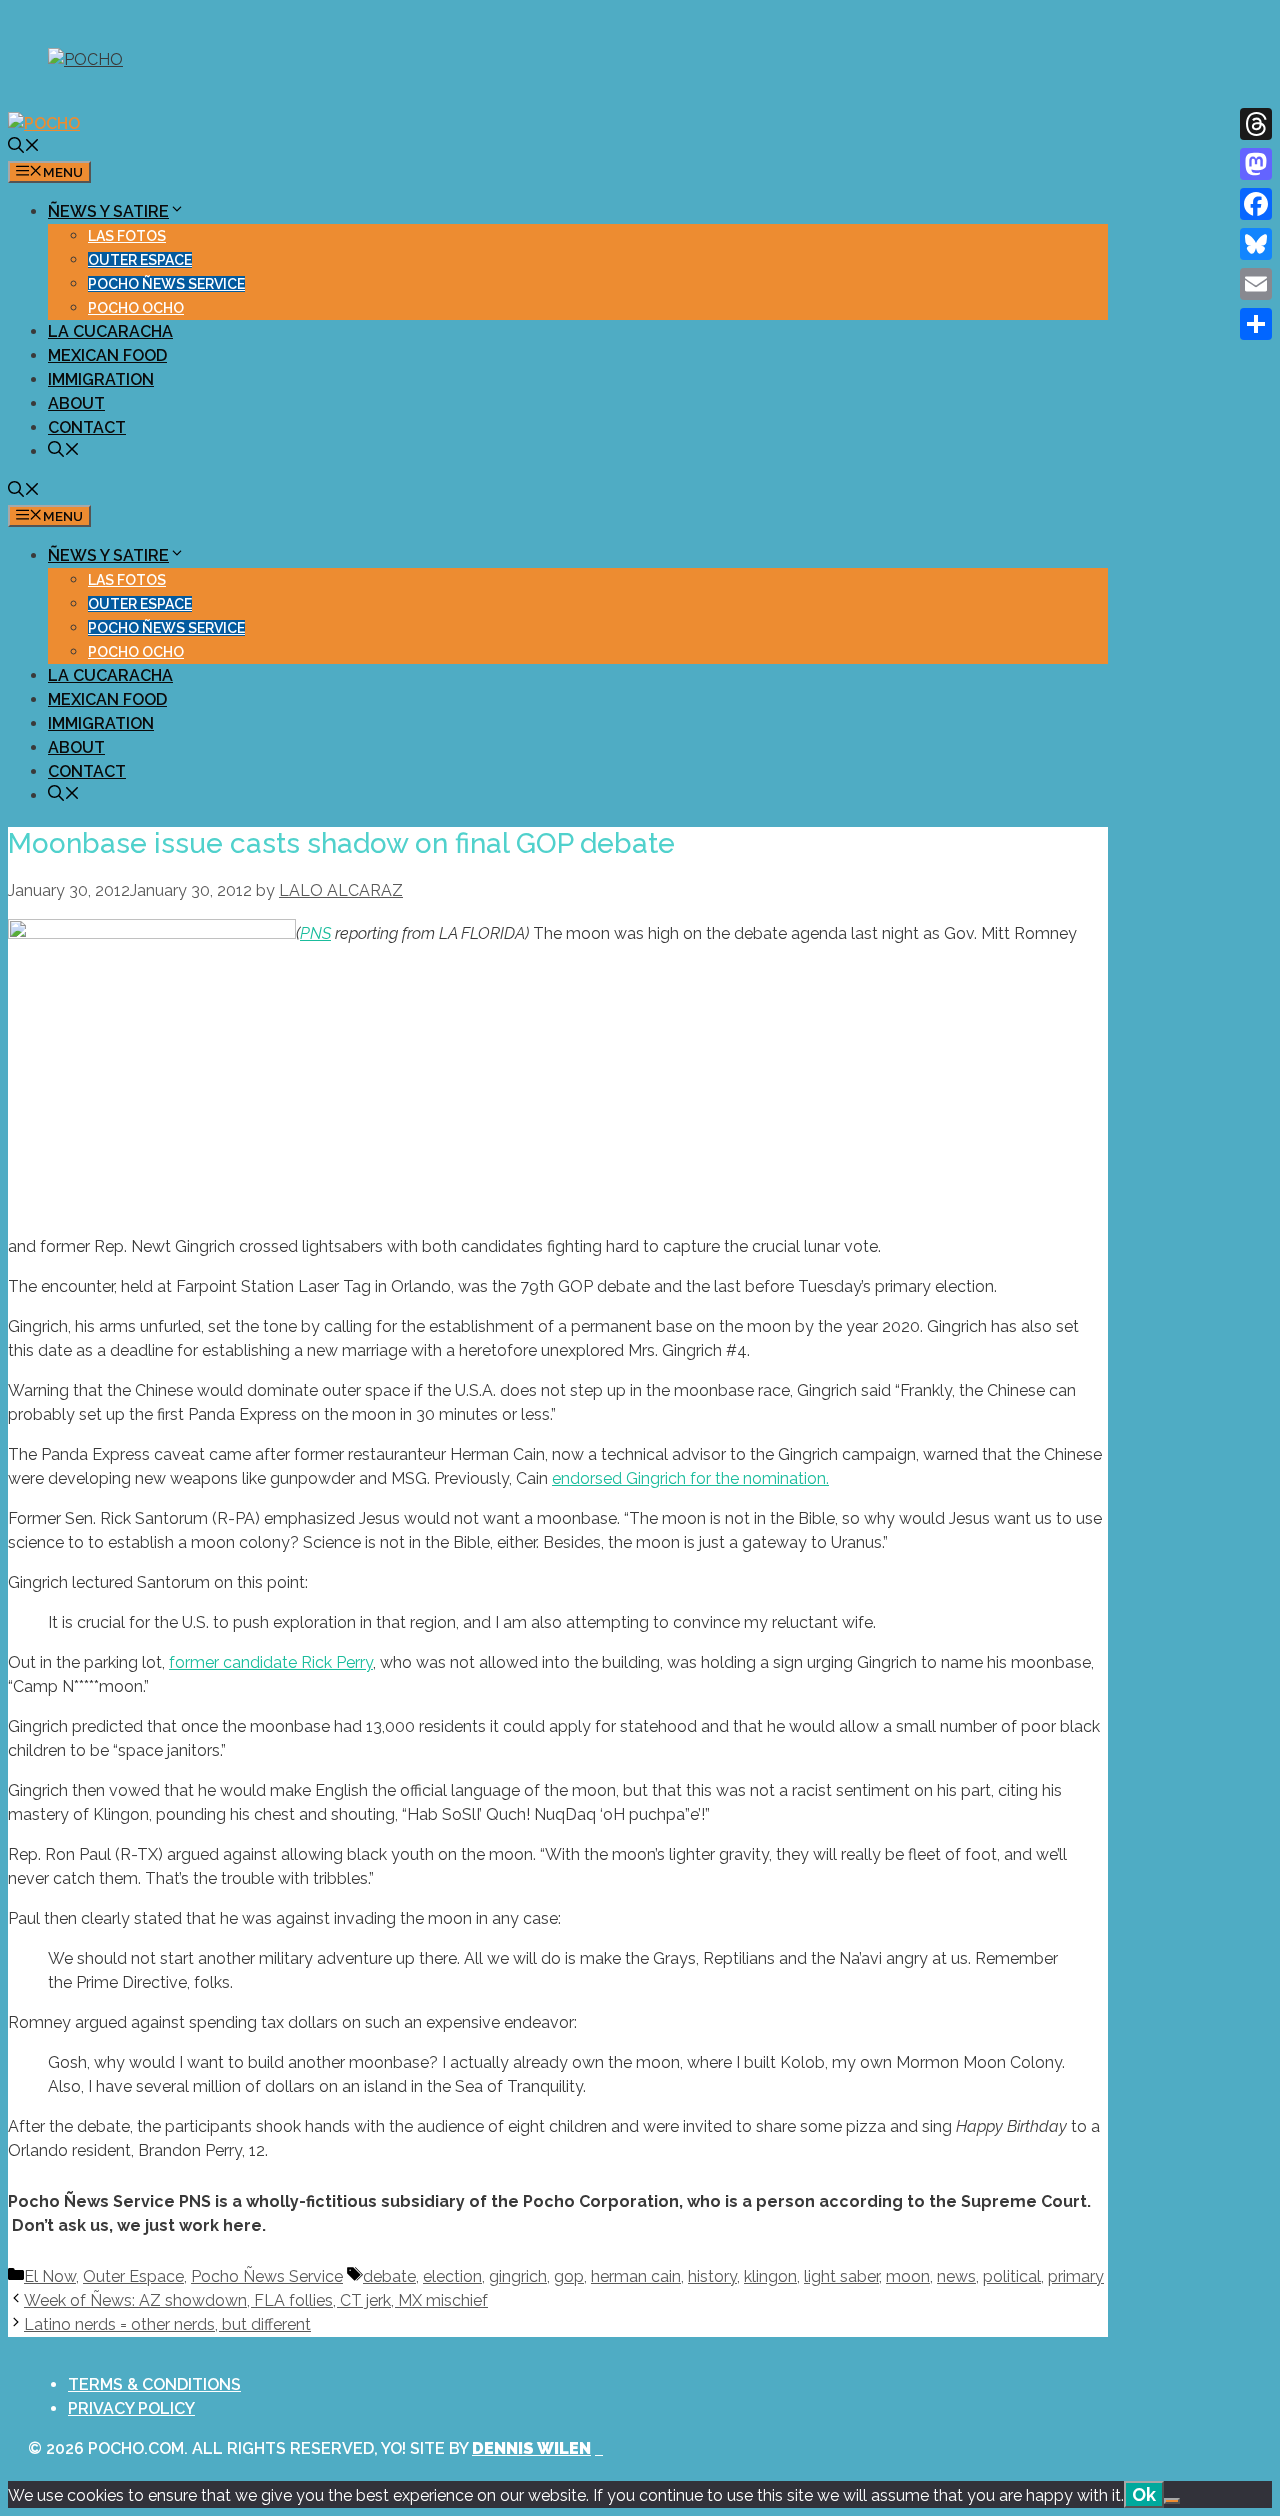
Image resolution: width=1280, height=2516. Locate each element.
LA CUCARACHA (110, 331)
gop (569, 2276)
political (1012, 2276)
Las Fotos (127, 236)
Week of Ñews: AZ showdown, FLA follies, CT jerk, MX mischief (256, 2300)
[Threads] (1256, 124)
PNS (315, 933)
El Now (50, 2276)
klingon (770, 2276)
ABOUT (76, 403)
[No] (1172, 2501)
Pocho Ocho (136, 308)
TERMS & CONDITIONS (154, 2384)
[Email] (1256, 284)
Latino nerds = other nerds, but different (167, 2324)
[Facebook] (1256, 204)
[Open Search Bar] (24, 147)
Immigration (101, 379)
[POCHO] (44, 123)
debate (389, 2276)
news (956, 2276)
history (712, 2276)
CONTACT (87, 427)
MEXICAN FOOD (107, 355)
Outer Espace (140, 260)
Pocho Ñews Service (166, 284)
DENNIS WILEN (531, 2448)
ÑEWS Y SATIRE (108, 211)
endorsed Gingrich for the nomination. (690, 1478)
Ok (1144, 2494)
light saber (841, 2276)
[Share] (1256, 324)
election (452, 2276)
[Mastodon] (1256, 164)
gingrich (518, 2276)
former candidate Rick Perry (271, 1662)
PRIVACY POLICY (131, 2408)
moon (908, 2276)
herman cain (636, 2276)
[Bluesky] (1256, 244)
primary (1076, 2276)
